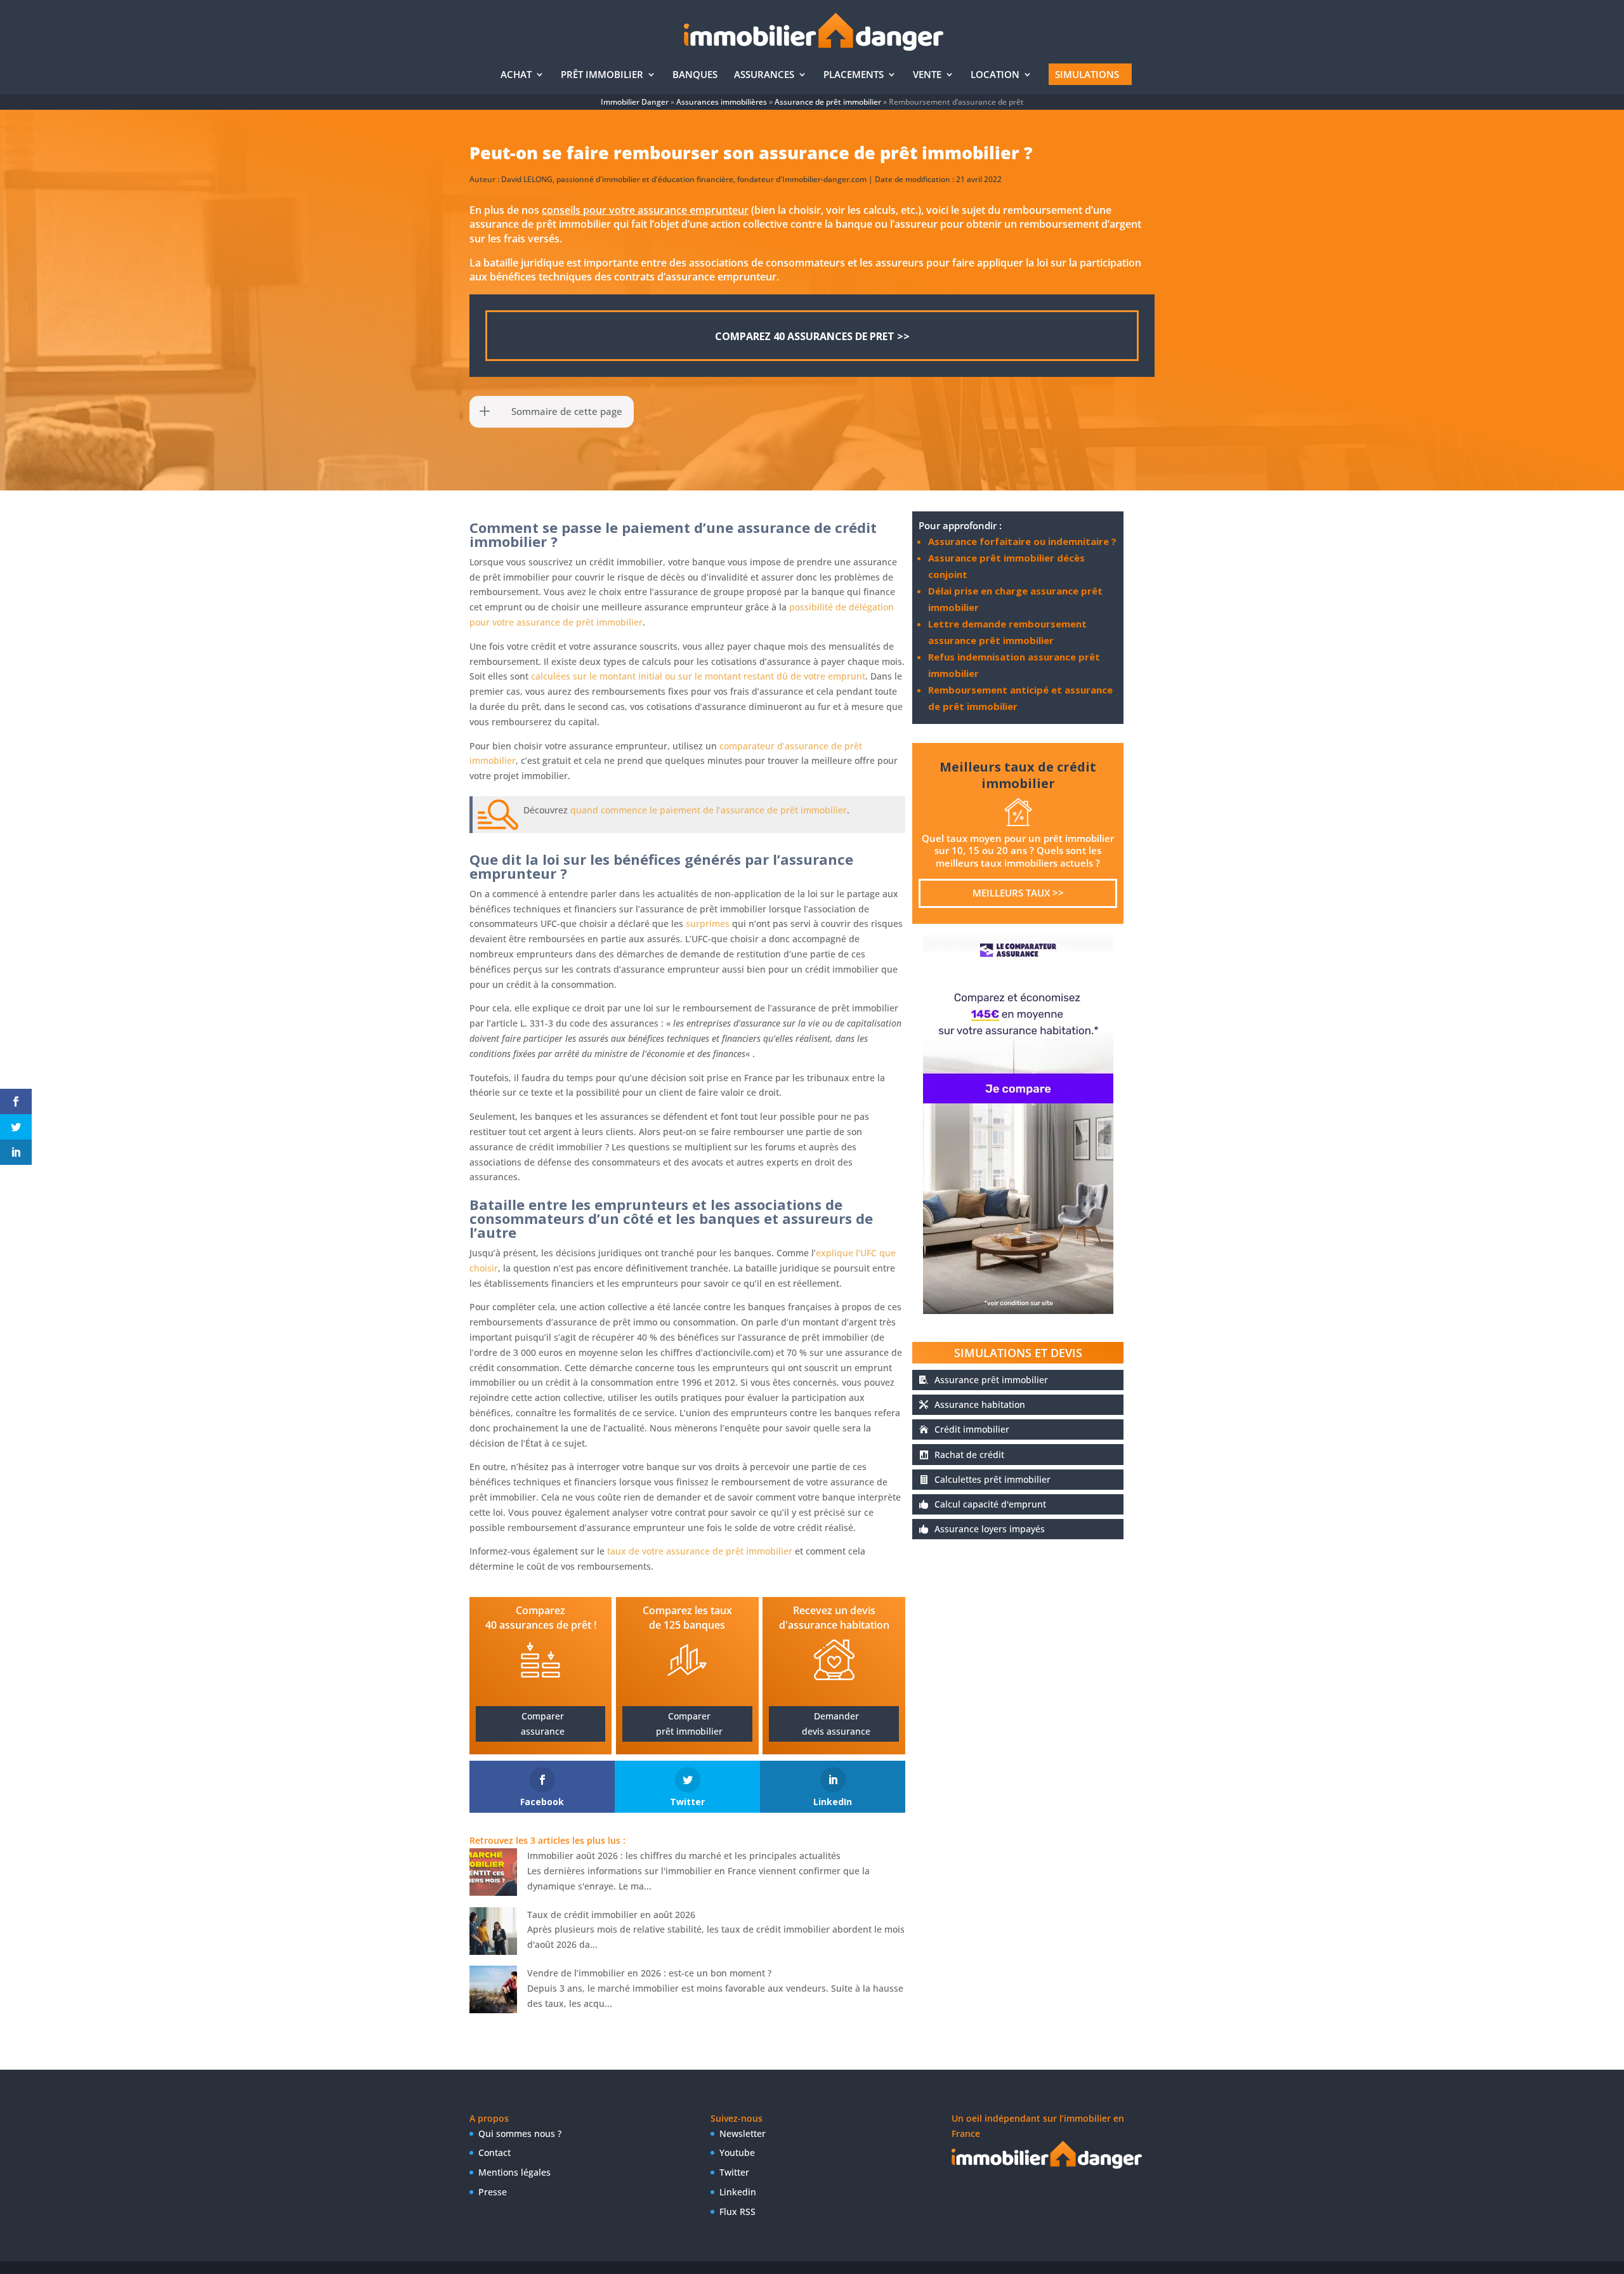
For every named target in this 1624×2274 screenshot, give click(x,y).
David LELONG (527, 179)
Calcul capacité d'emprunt (990, 1504)
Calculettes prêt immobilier (992, 1479)
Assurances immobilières (722, 102)
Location (995, 75)
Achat (516, 75)
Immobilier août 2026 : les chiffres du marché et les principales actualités (684, 1856)
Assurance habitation (980, 1404)
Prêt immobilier (602, 75)
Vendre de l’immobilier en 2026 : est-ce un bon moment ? (649, 1973)
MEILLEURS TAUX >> (1018, 893)
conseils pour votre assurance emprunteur (645, 210)
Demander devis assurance (836, 1724)
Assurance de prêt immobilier (828, 102)
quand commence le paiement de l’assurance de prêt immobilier (709, 810)
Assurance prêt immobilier (991, 1380)
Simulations (1087, 74)
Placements (854, 75)
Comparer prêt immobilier (689, 1724)
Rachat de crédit (969, 1455)
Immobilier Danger (635, 102)
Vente (927, 75)
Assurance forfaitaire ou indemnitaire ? (1022, 541)
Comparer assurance (543, 1724)
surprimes (708, 923)
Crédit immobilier (972, 1429)
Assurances (764, 75)
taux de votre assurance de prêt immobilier (700, 1551)
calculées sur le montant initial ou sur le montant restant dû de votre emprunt (698, 676)
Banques (695, 75)
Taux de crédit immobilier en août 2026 (611, 1915)
